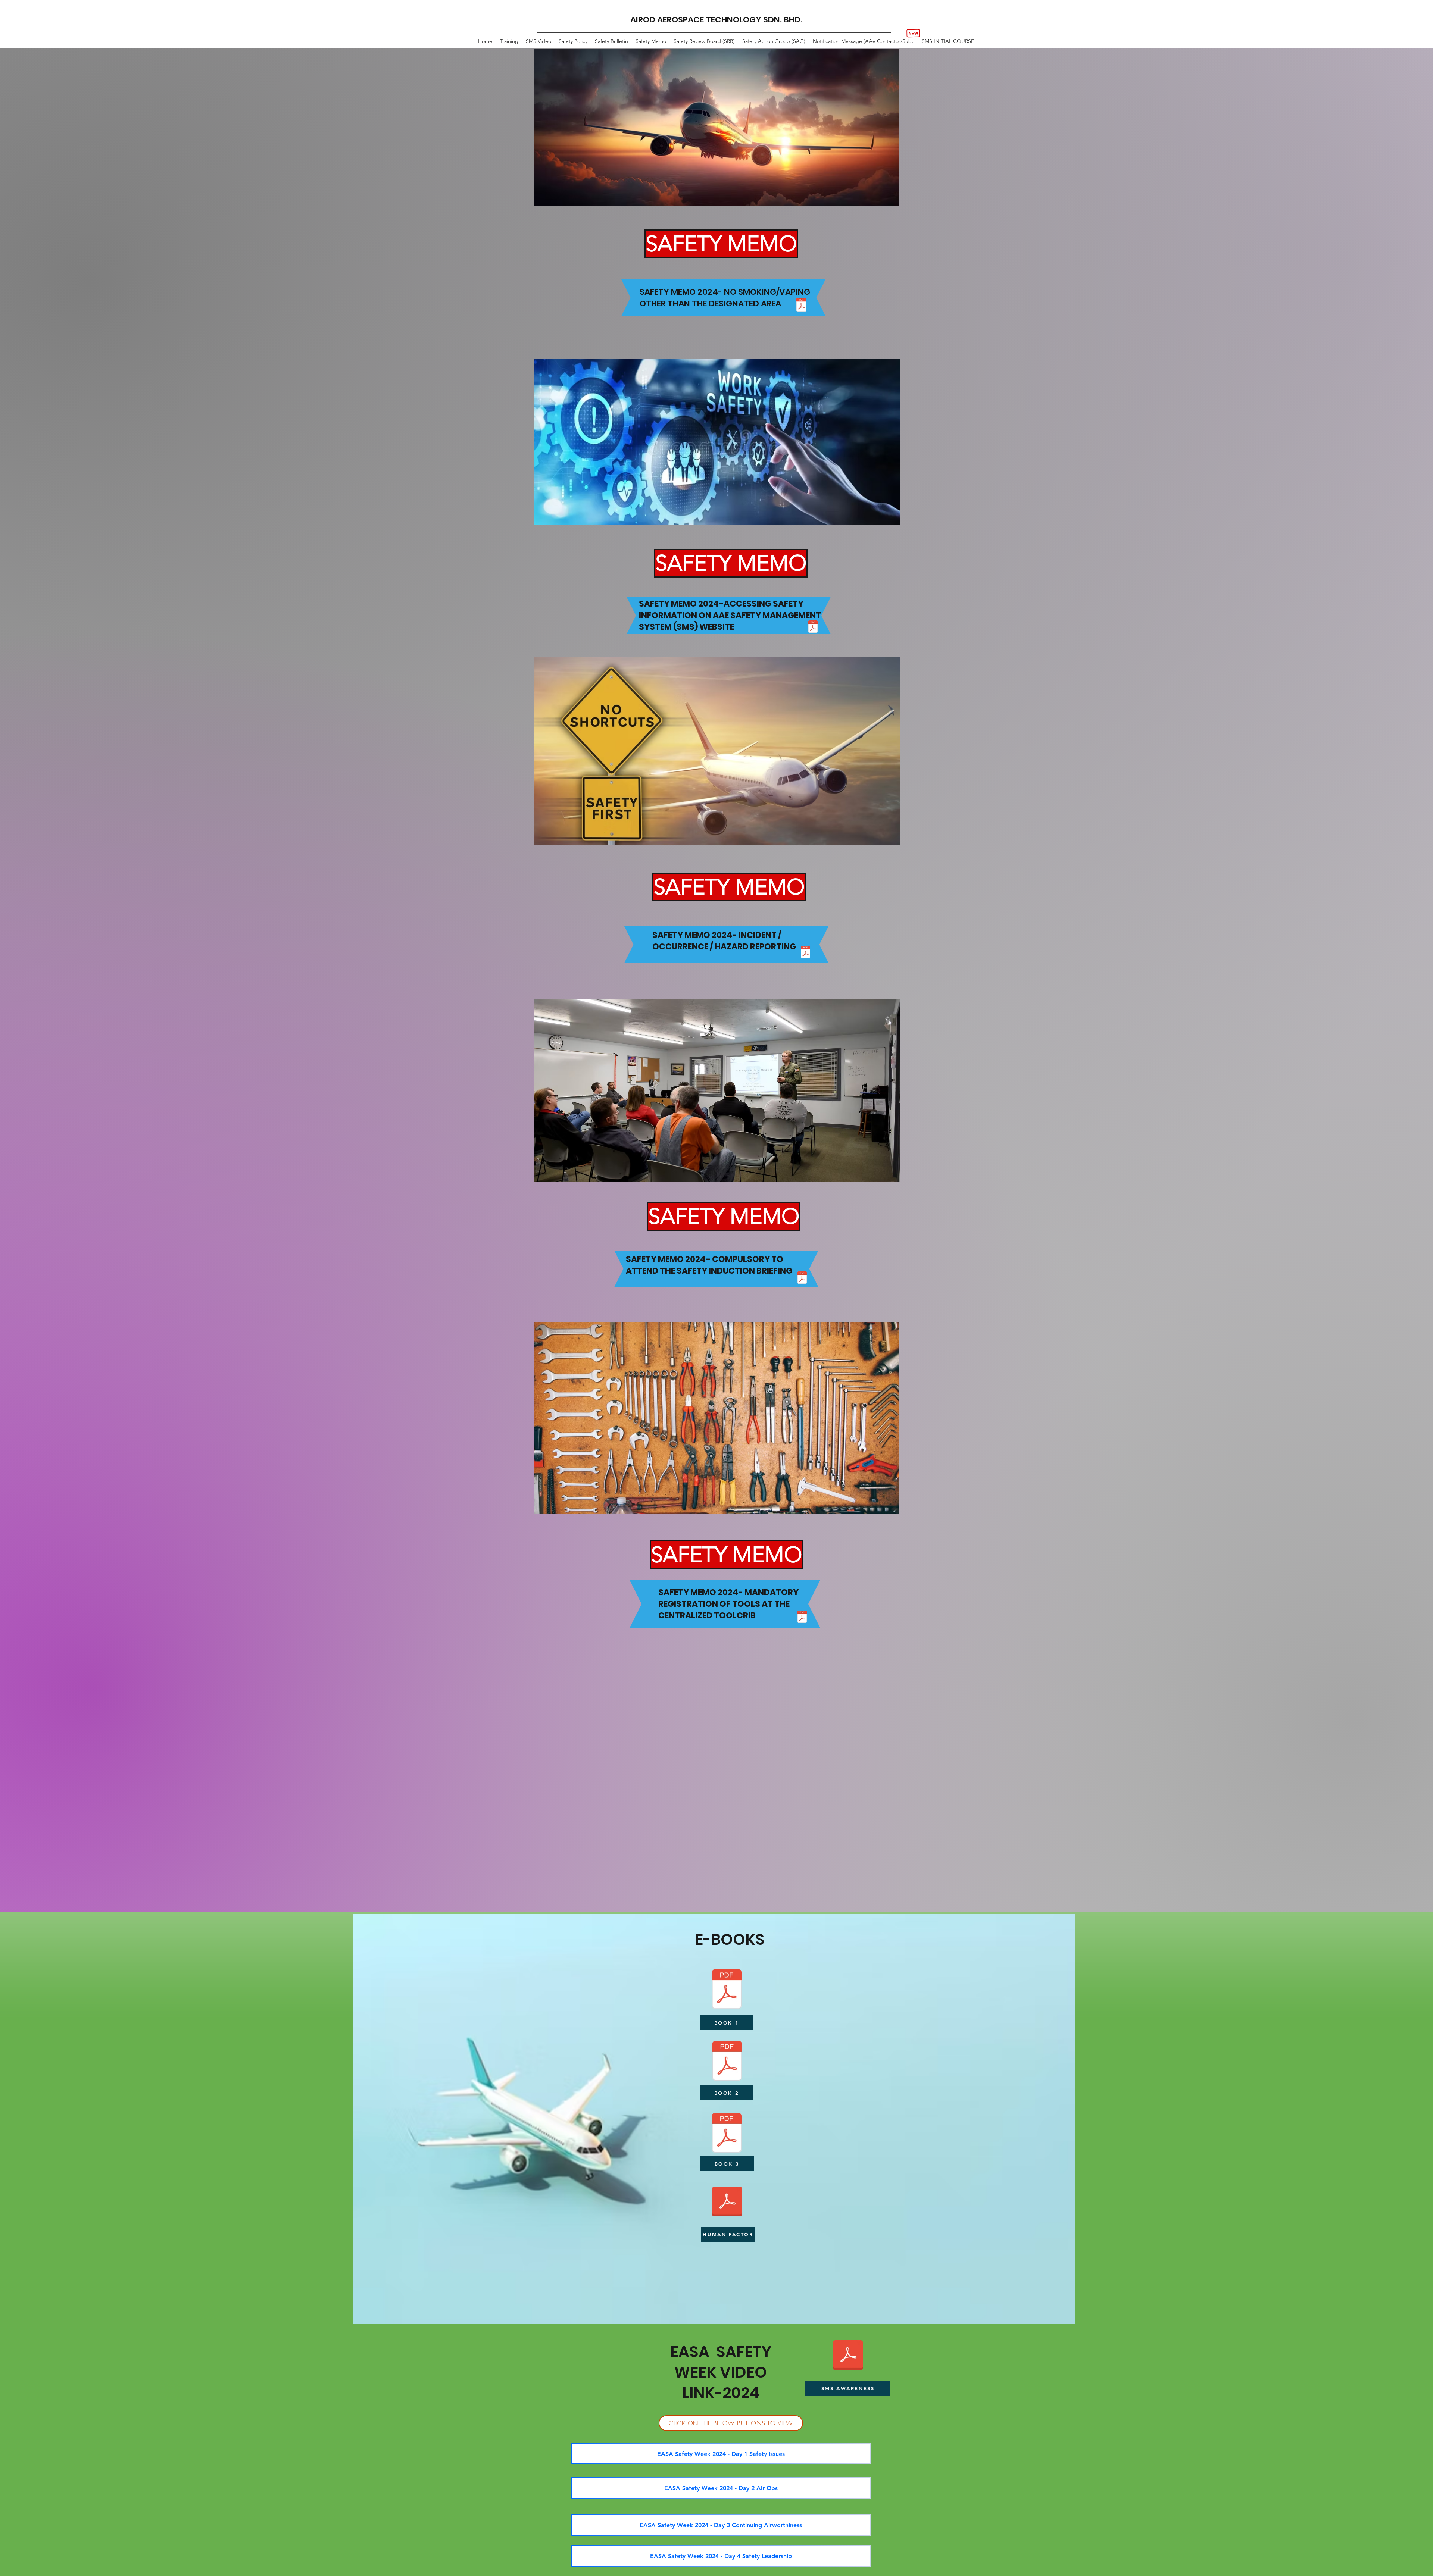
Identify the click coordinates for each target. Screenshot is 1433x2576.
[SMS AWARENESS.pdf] (848, 2356)
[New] (913, 33)
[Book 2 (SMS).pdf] (727, 2062)
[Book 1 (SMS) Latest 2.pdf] (727, 1990)
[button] (696, 244)
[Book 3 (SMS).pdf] (727, 2134)
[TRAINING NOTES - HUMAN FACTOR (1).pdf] (727, 2203)
